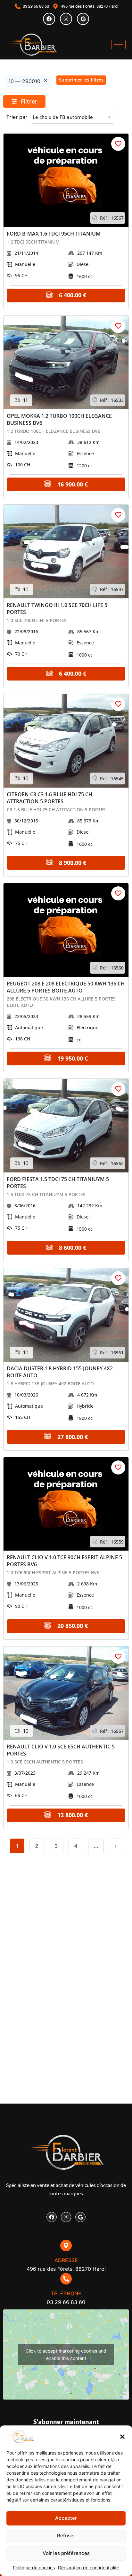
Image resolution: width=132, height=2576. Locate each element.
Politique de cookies (34, 2568)
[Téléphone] (66, 2279)
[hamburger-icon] (118, 45)
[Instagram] (66, 19)
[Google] (83, 19)
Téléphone (66, 2293)
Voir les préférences (66, 2553)
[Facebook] (49, 19)
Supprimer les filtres (81, 80)
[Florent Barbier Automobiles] (33, 45)
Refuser (66, 2536)
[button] (122, 2437)
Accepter (66, 2518)
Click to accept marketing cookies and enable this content (66, 2354)
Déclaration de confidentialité (89, 2568)
